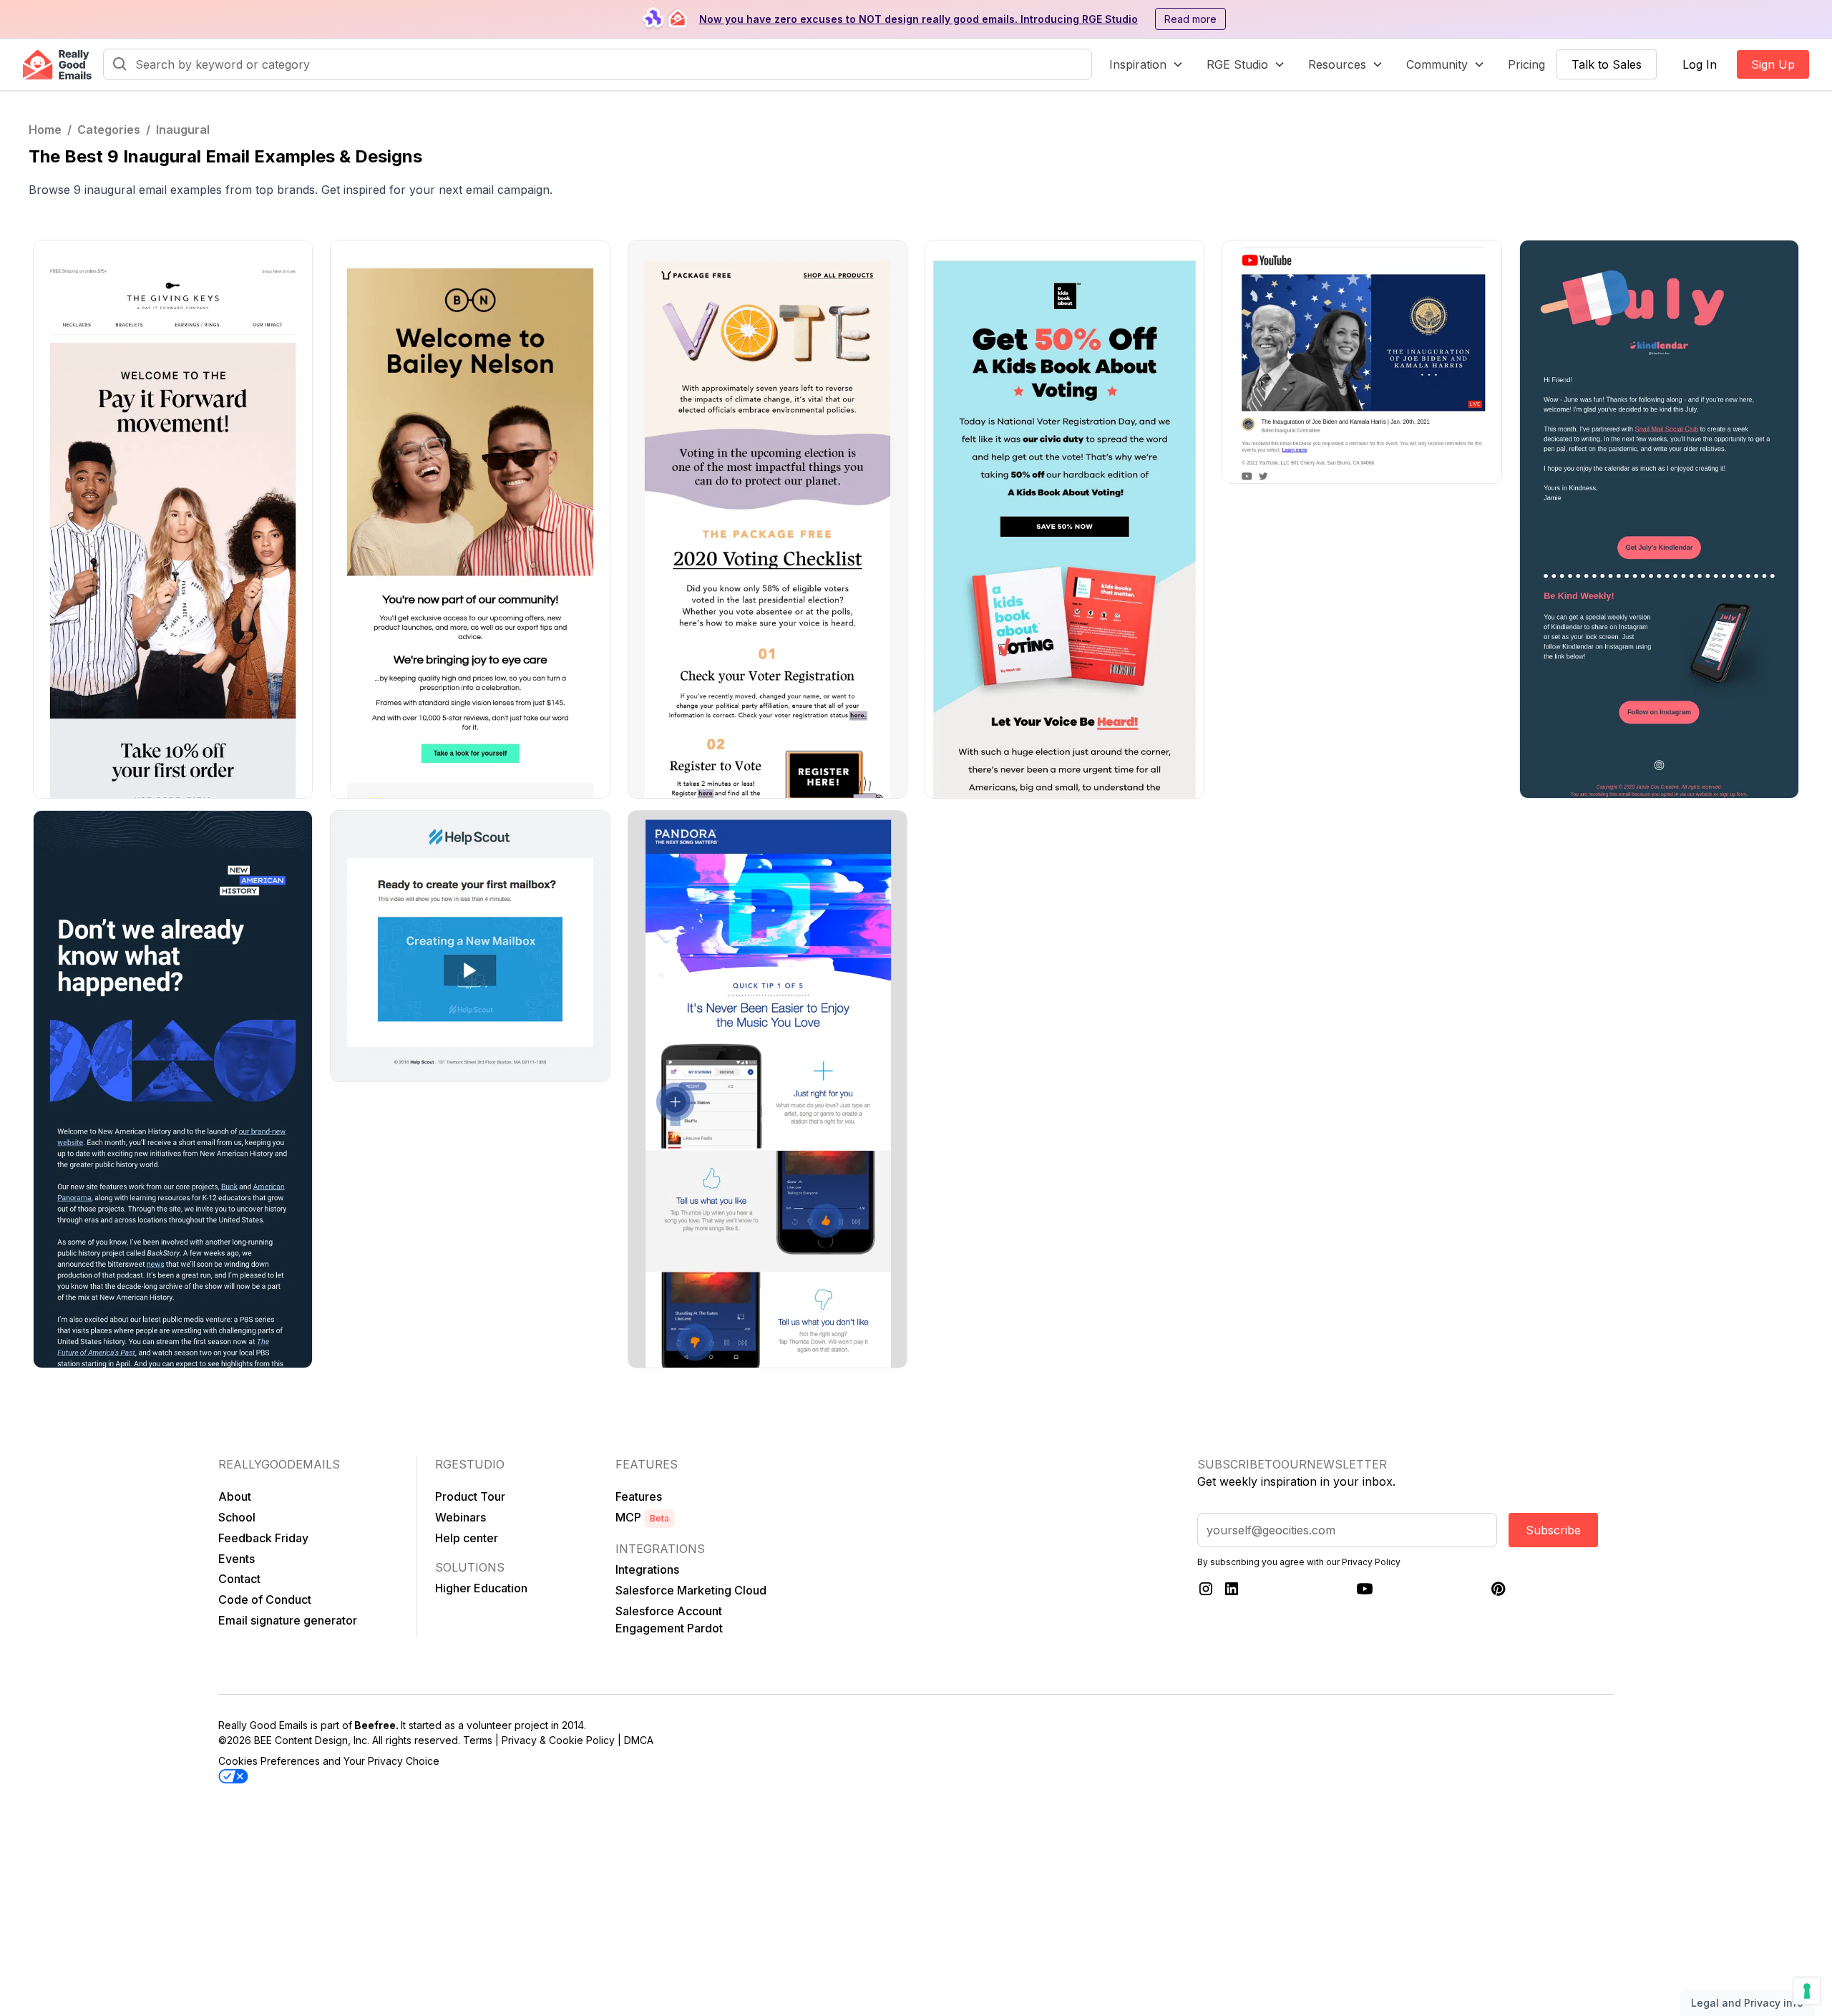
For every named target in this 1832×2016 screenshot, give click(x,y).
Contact (239, 1579)
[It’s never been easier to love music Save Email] (768, 1090)
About (235, 1496)
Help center (467, 1538)
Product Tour (470, 1496)
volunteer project (507, 1725)
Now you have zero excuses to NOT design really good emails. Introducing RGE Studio (919, 19)
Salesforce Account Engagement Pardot (669, 1620)
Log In (1700, 64)
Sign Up (1773, 64)
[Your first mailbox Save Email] (470, 946)
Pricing (1526, 64)
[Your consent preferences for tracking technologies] (1807, 1991)
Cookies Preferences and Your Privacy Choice (329, 1761)
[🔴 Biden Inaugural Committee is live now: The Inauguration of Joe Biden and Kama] (1361, 362)
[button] (1146, 64)
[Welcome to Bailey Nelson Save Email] (470, 519)
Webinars (461, 1517)
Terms (478, 1740)
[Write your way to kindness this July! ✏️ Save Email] (1659, 519)
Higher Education (481, 1588)
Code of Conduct (265, 1599)
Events (237, 1559)
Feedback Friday (263, 1538)
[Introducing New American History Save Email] (173, 1090)
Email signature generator (288, 1620)
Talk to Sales (1607, 64)
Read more (1190, 19)
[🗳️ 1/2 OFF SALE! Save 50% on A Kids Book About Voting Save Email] (1064, 519)
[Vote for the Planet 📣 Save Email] (768, 519)
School (237, 1517)
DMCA (639, 1740)
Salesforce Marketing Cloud (691, 1590)
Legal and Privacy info (1747, 2003)
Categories (109, 130)
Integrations (647, 1569)
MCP (642, 1517)
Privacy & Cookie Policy (558, 1740)
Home (45, 130)
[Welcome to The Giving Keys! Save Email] (173, 519)
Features (639, 1496)
